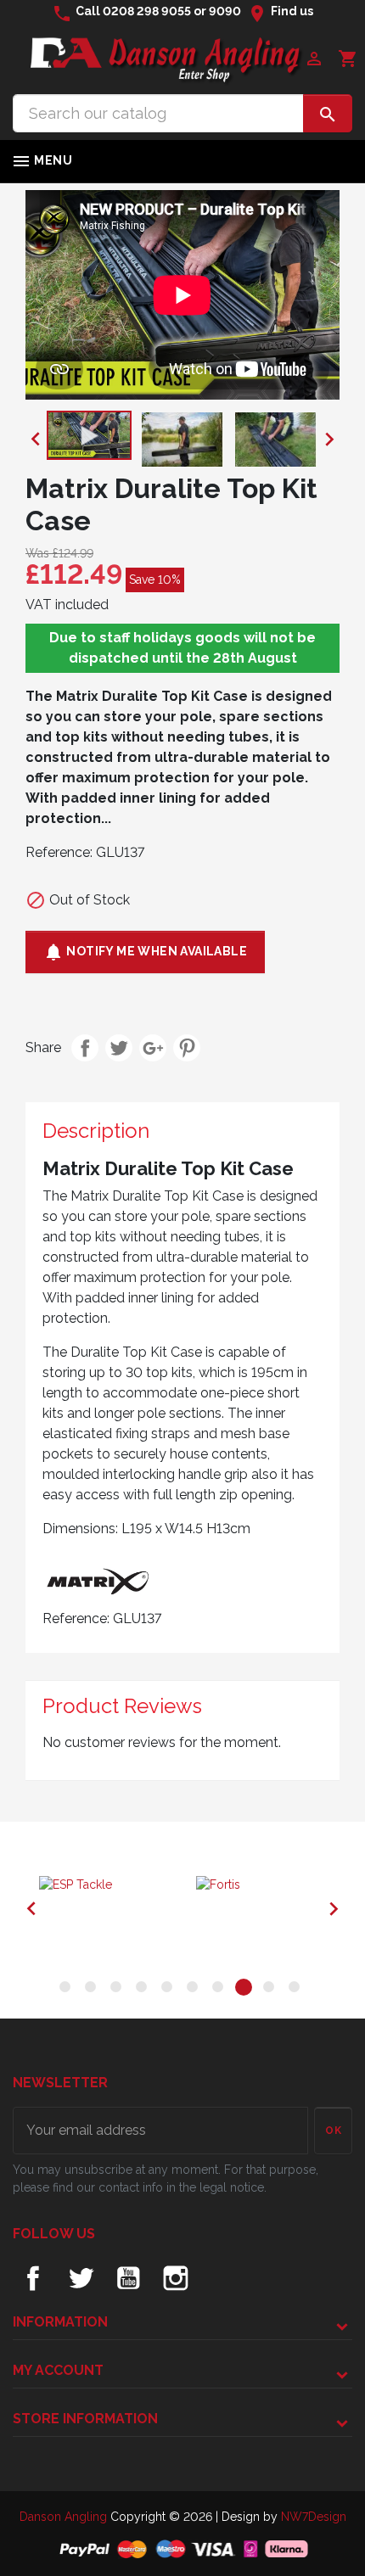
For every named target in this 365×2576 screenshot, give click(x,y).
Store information (85, 2419)
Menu (42, 161)
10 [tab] (297, 1990)
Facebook (33, 2278)
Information (60, 2322)
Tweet (119, 1048)
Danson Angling (65, 2517)
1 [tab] (68, 1990)
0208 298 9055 (147, 11)
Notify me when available (145, 952)
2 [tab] (93, 1990)
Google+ (153, 1048)
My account (58, 2370)
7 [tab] (221, 1990)
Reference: (59, 852)
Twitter (81, 2278)
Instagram (176, 2278)
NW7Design (314, 2517)
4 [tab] (144, 1990)
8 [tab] (246, 1990)
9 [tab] (272, 1990)
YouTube (128, 2278)
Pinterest (187, 1048)
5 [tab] (170, 1990)
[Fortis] (261, 1885)
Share (85, 1048)
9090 (225, 11)
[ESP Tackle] (104, 1885)
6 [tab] (195, 1990)
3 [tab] (119, 1990)
